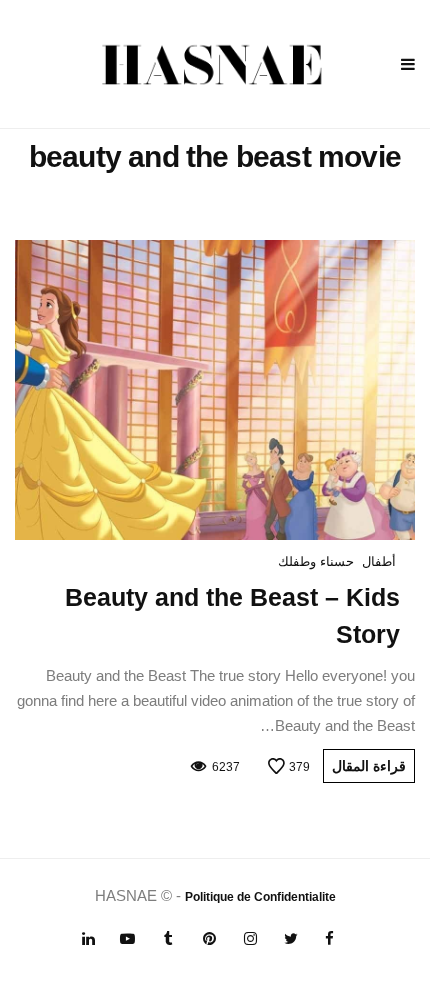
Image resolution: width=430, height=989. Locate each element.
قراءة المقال (369, 766)
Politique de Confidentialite (260, 897)
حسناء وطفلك (316, 561)
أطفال (379, 561)
